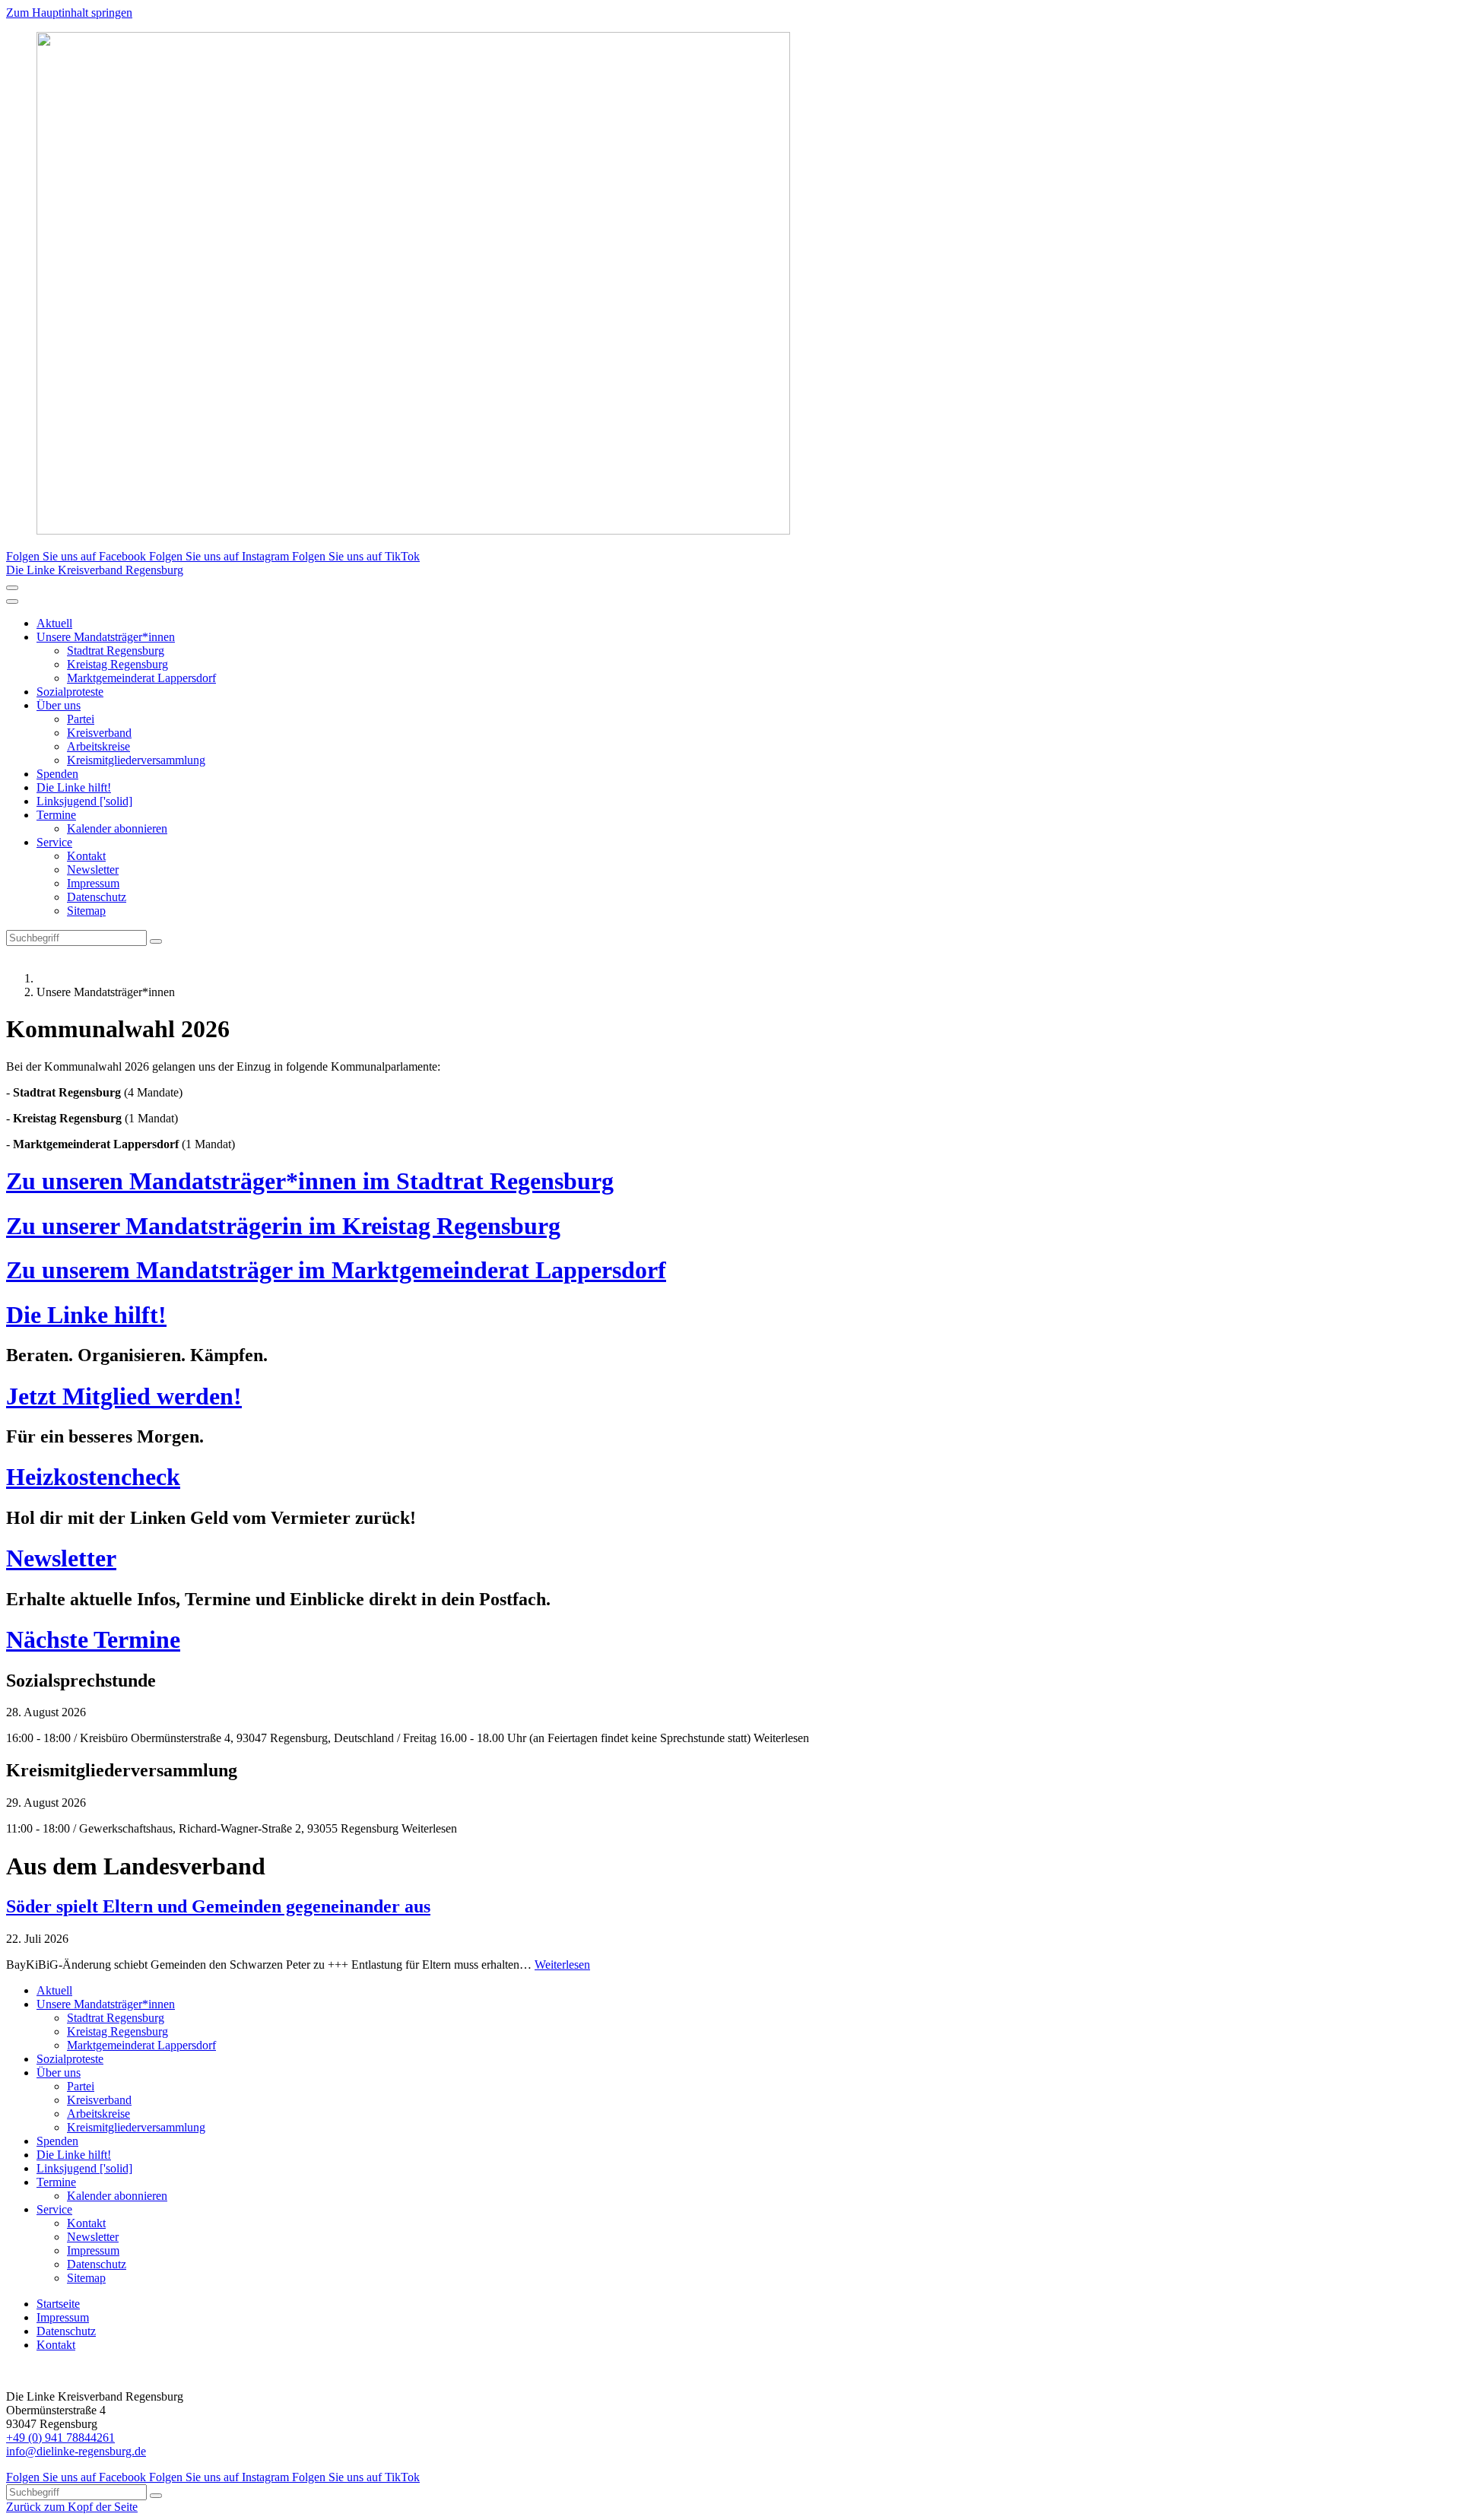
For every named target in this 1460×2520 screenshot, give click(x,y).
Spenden (57, 774)
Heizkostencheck (93, 1477)
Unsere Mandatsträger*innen (106, 637)
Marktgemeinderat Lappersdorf (141, 678)
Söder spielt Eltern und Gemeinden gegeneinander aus (218, 1906)
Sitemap (86, 911)
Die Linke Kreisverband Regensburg (95, 570)
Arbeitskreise (98, 746)
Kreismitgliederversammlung (136, 760)
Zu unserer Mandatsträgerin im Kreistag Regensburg (283, 1226)
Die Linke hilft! (74, 787)
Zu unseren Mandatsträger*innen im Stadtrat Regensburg (310, 1181)
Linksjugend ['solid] (84, 801)
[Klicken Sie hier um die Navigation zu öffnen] (12, 601)
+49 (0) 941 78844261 (60, 2437)
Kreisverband (99, 733)
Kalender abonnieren (117, 828)
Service (54, 842)
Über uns (59, 705)
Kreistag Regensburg (117, 664)
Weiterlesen (562, 1965)
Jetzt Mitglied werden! (124, 1396)
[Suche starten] (156, 941)
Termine (56, 815)
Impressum (93, 883)
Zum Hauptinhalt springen (69, 13)
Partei (81, 719)
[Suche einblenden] (12, 588)
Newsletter (93, 870)
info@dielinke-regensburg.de (76, 2451)
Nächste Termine (93, 1639)
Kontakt (86, 856)
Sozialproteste (70, 692)
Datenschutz (97, 897)
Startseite (58, 2304)
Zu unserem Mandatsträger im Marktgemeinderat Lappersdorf (336, 1270)
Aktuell (54, 623)
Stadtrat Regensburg (116, 651)
